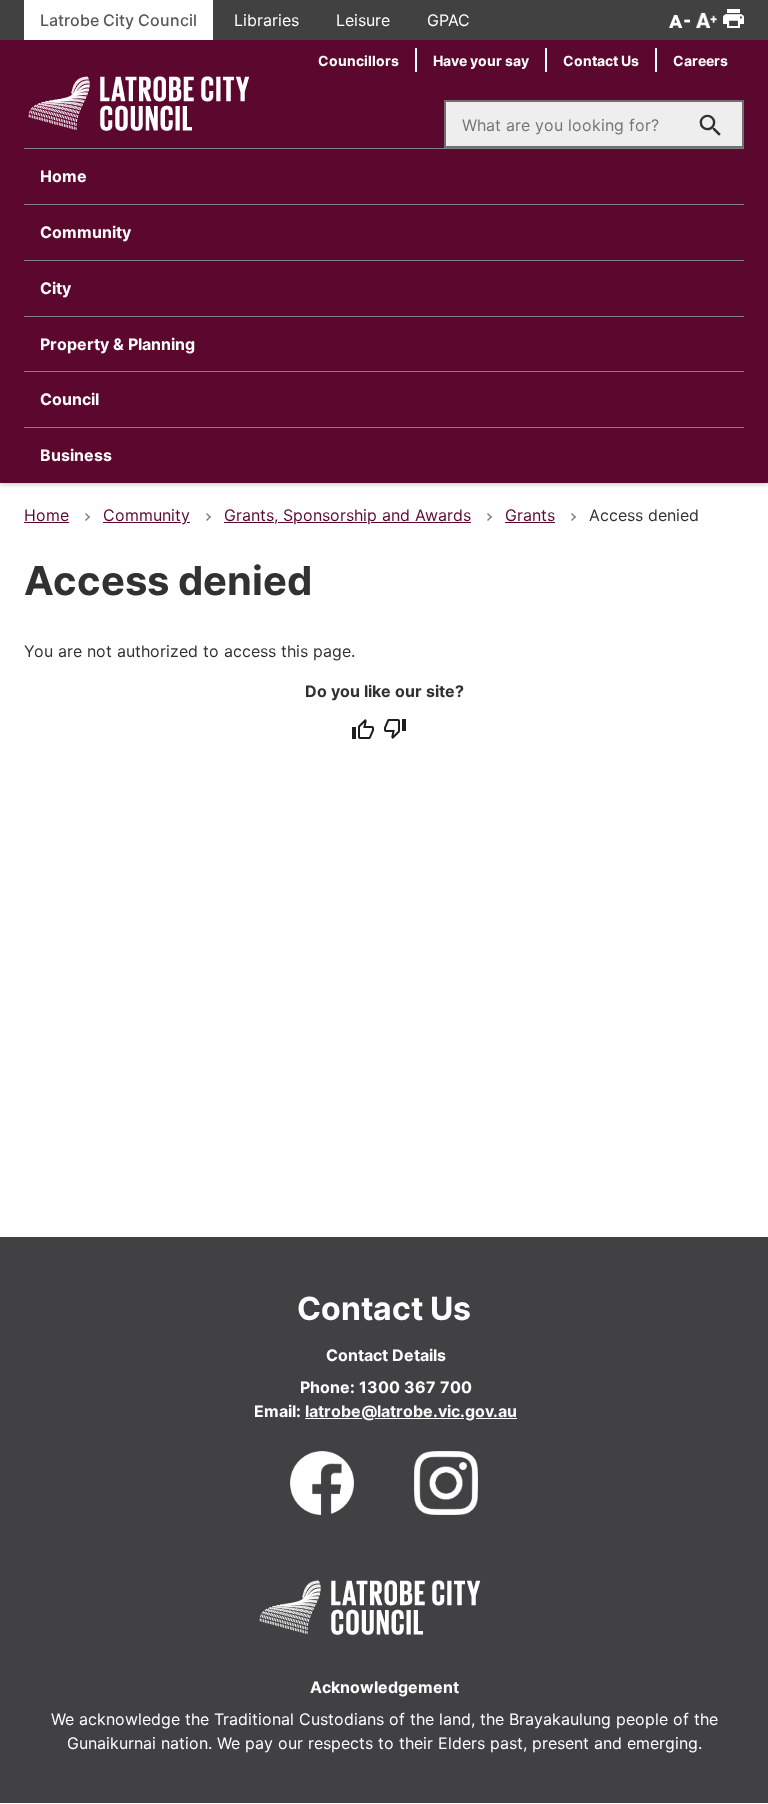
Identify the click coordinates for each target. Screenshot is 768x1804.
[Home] (139, 132)
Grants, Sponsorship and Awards (347, 515)
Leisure (363, 20)
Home (63, 176)
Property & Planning (117, 344)
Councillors (358, 60)
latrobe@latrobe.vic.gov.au (411, 1411)
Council (69, 399)
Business (76, 455)
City (55, 288)
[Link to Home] (370, 1604)
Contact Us (601, 60)
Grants (530, 515)
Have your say (481, 60)
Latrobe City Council (118, 20)
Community (85, 232)
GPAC (448, 20)
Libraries (266, 20)
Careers (700, 60)
